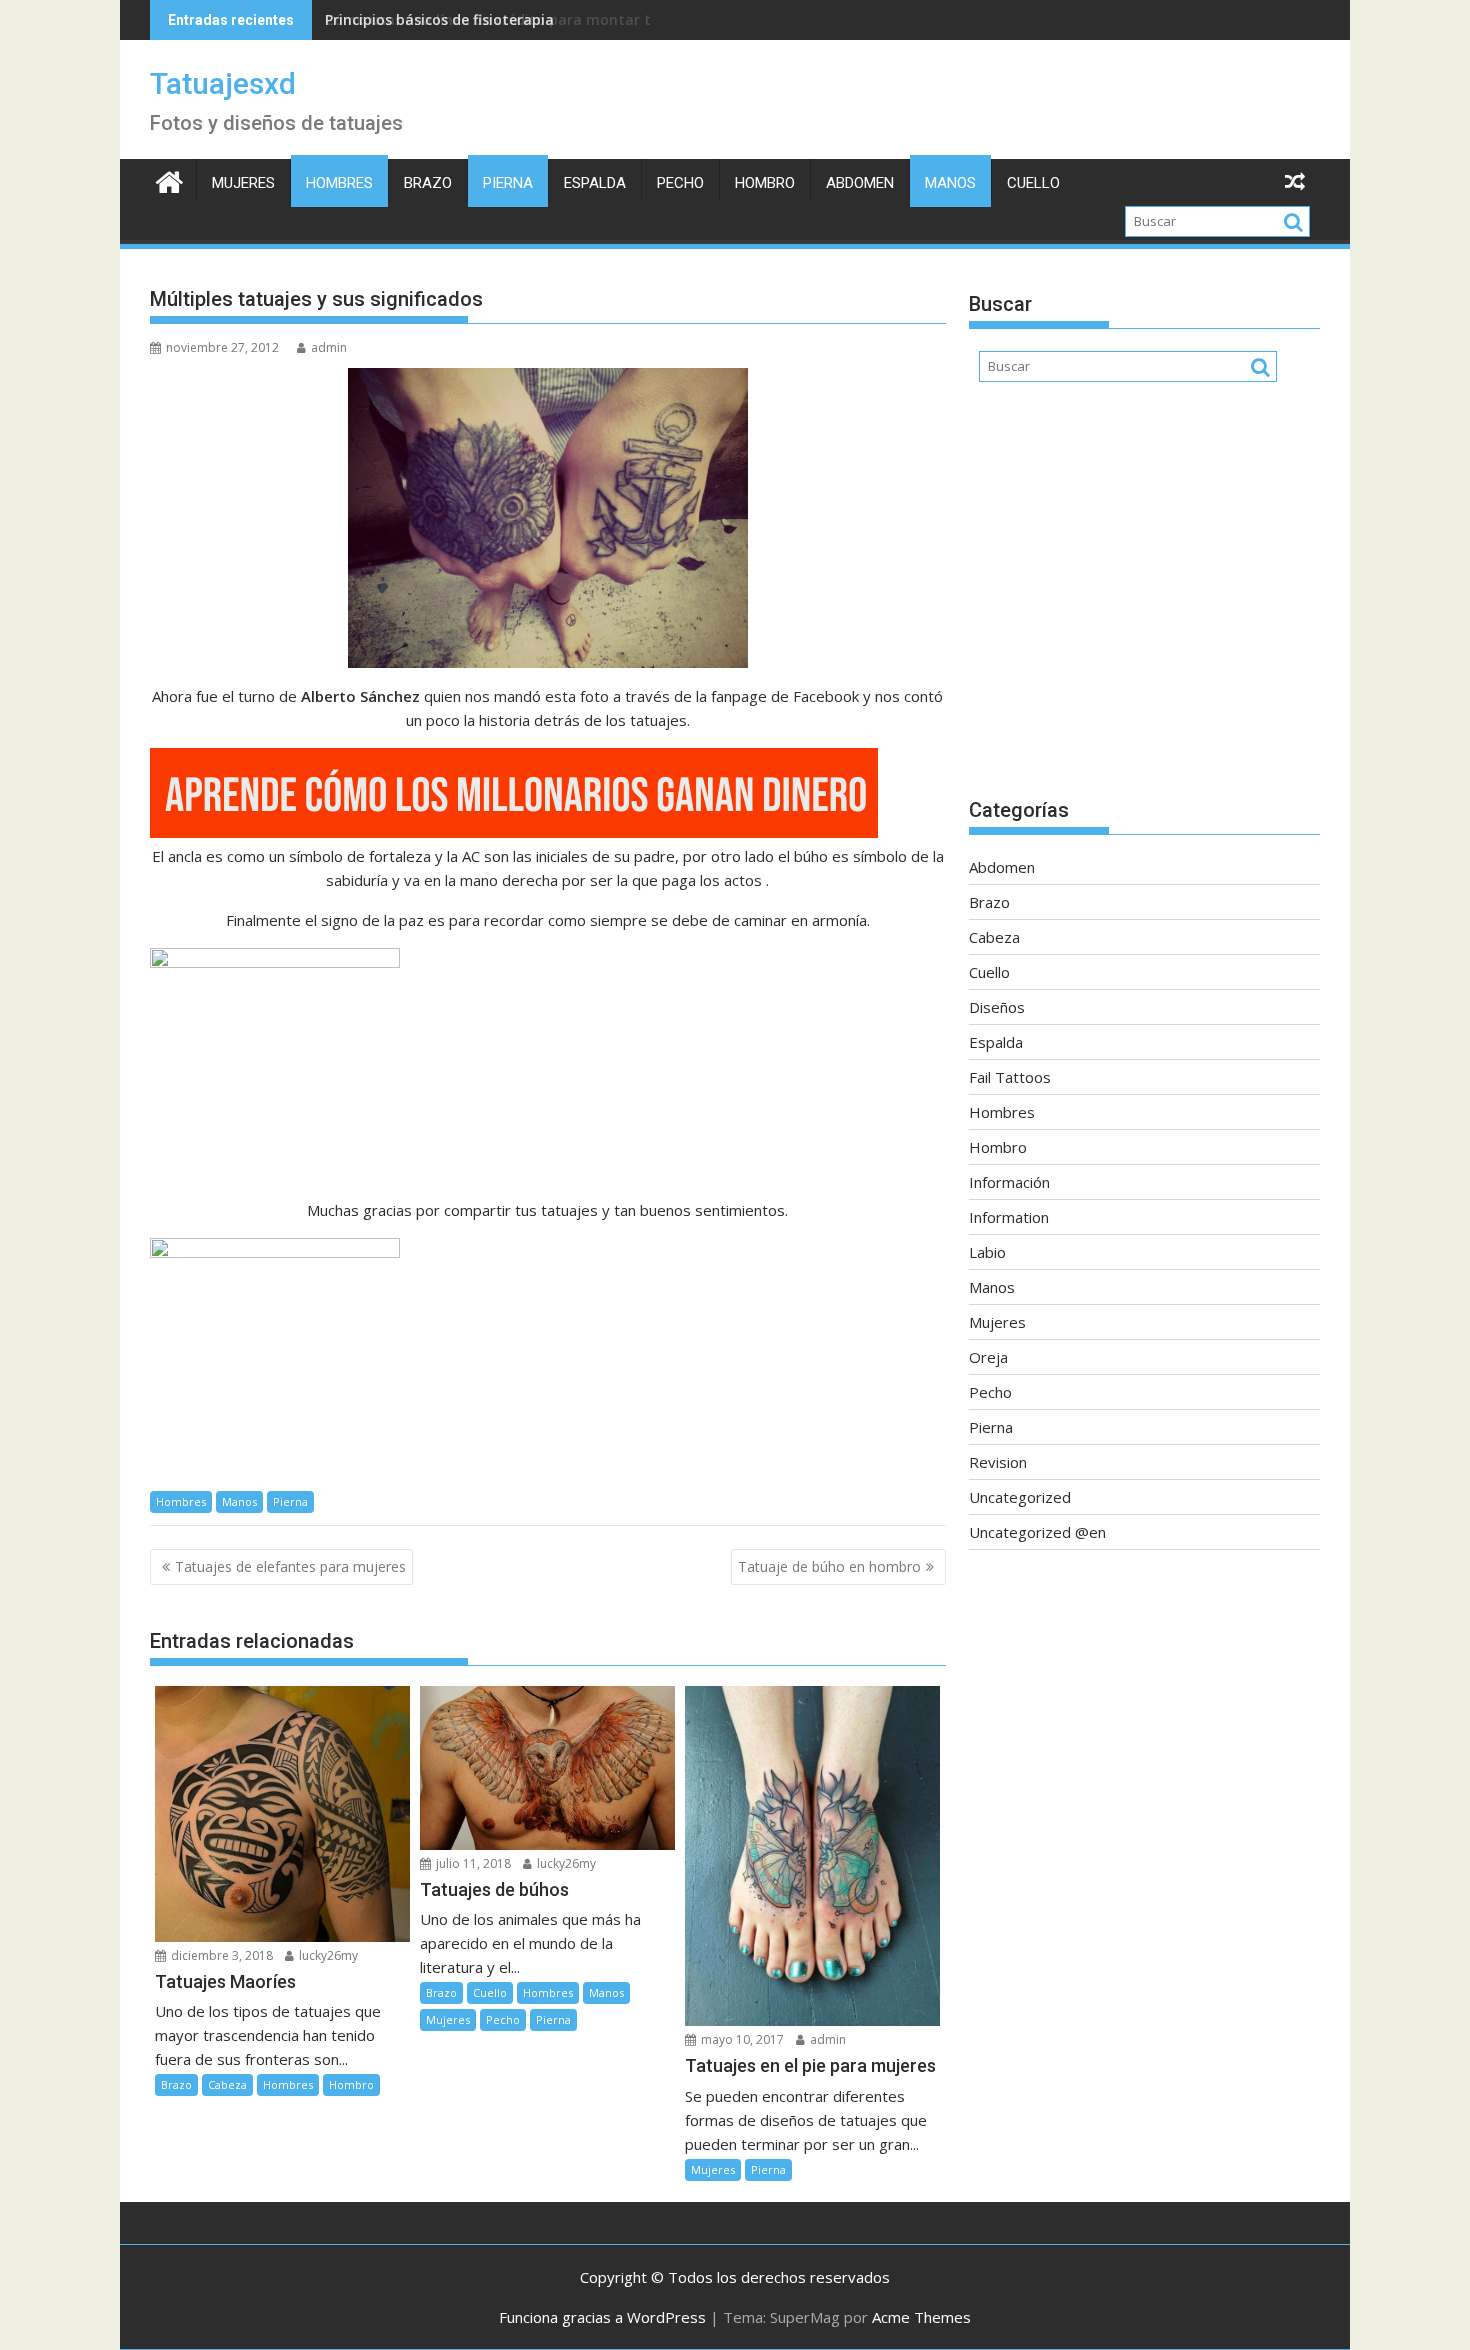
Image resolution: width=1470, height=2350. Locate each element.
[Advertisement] (1144, 600)
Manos (950, 183)
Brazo (428, 183)
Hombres (339, 183)
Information (1009, 1217)
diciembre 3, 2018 (220, 1955)
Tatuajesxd (223, 83)
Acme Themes (921, 2317)
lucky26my (327, 1955)
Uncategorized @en (1037, 1532)
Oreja (988, 1357)
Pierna (508, 183)
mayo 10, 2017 (741, 2039)
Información (1009, 1182)
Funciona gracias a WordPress (602, 2317)
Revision (998, 1462)
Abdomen (860, 183)
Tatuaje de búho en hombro (829, 1566)
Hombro (765, 183)
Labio (987, 1252)
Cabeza (227, 2084)
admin (329, 347)
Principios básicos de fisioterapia (439, 19)
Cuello (1033, 183)
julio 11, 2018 (472, 1863)
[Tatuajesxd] (169, 179)
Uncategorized (1020, 1497)
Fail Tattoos (1010, 1077)
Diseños (997, 1007)
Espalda (595, 183)
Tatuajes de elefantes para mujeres (290, 1566)
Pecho (680, 183)
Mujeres (243, 183)
